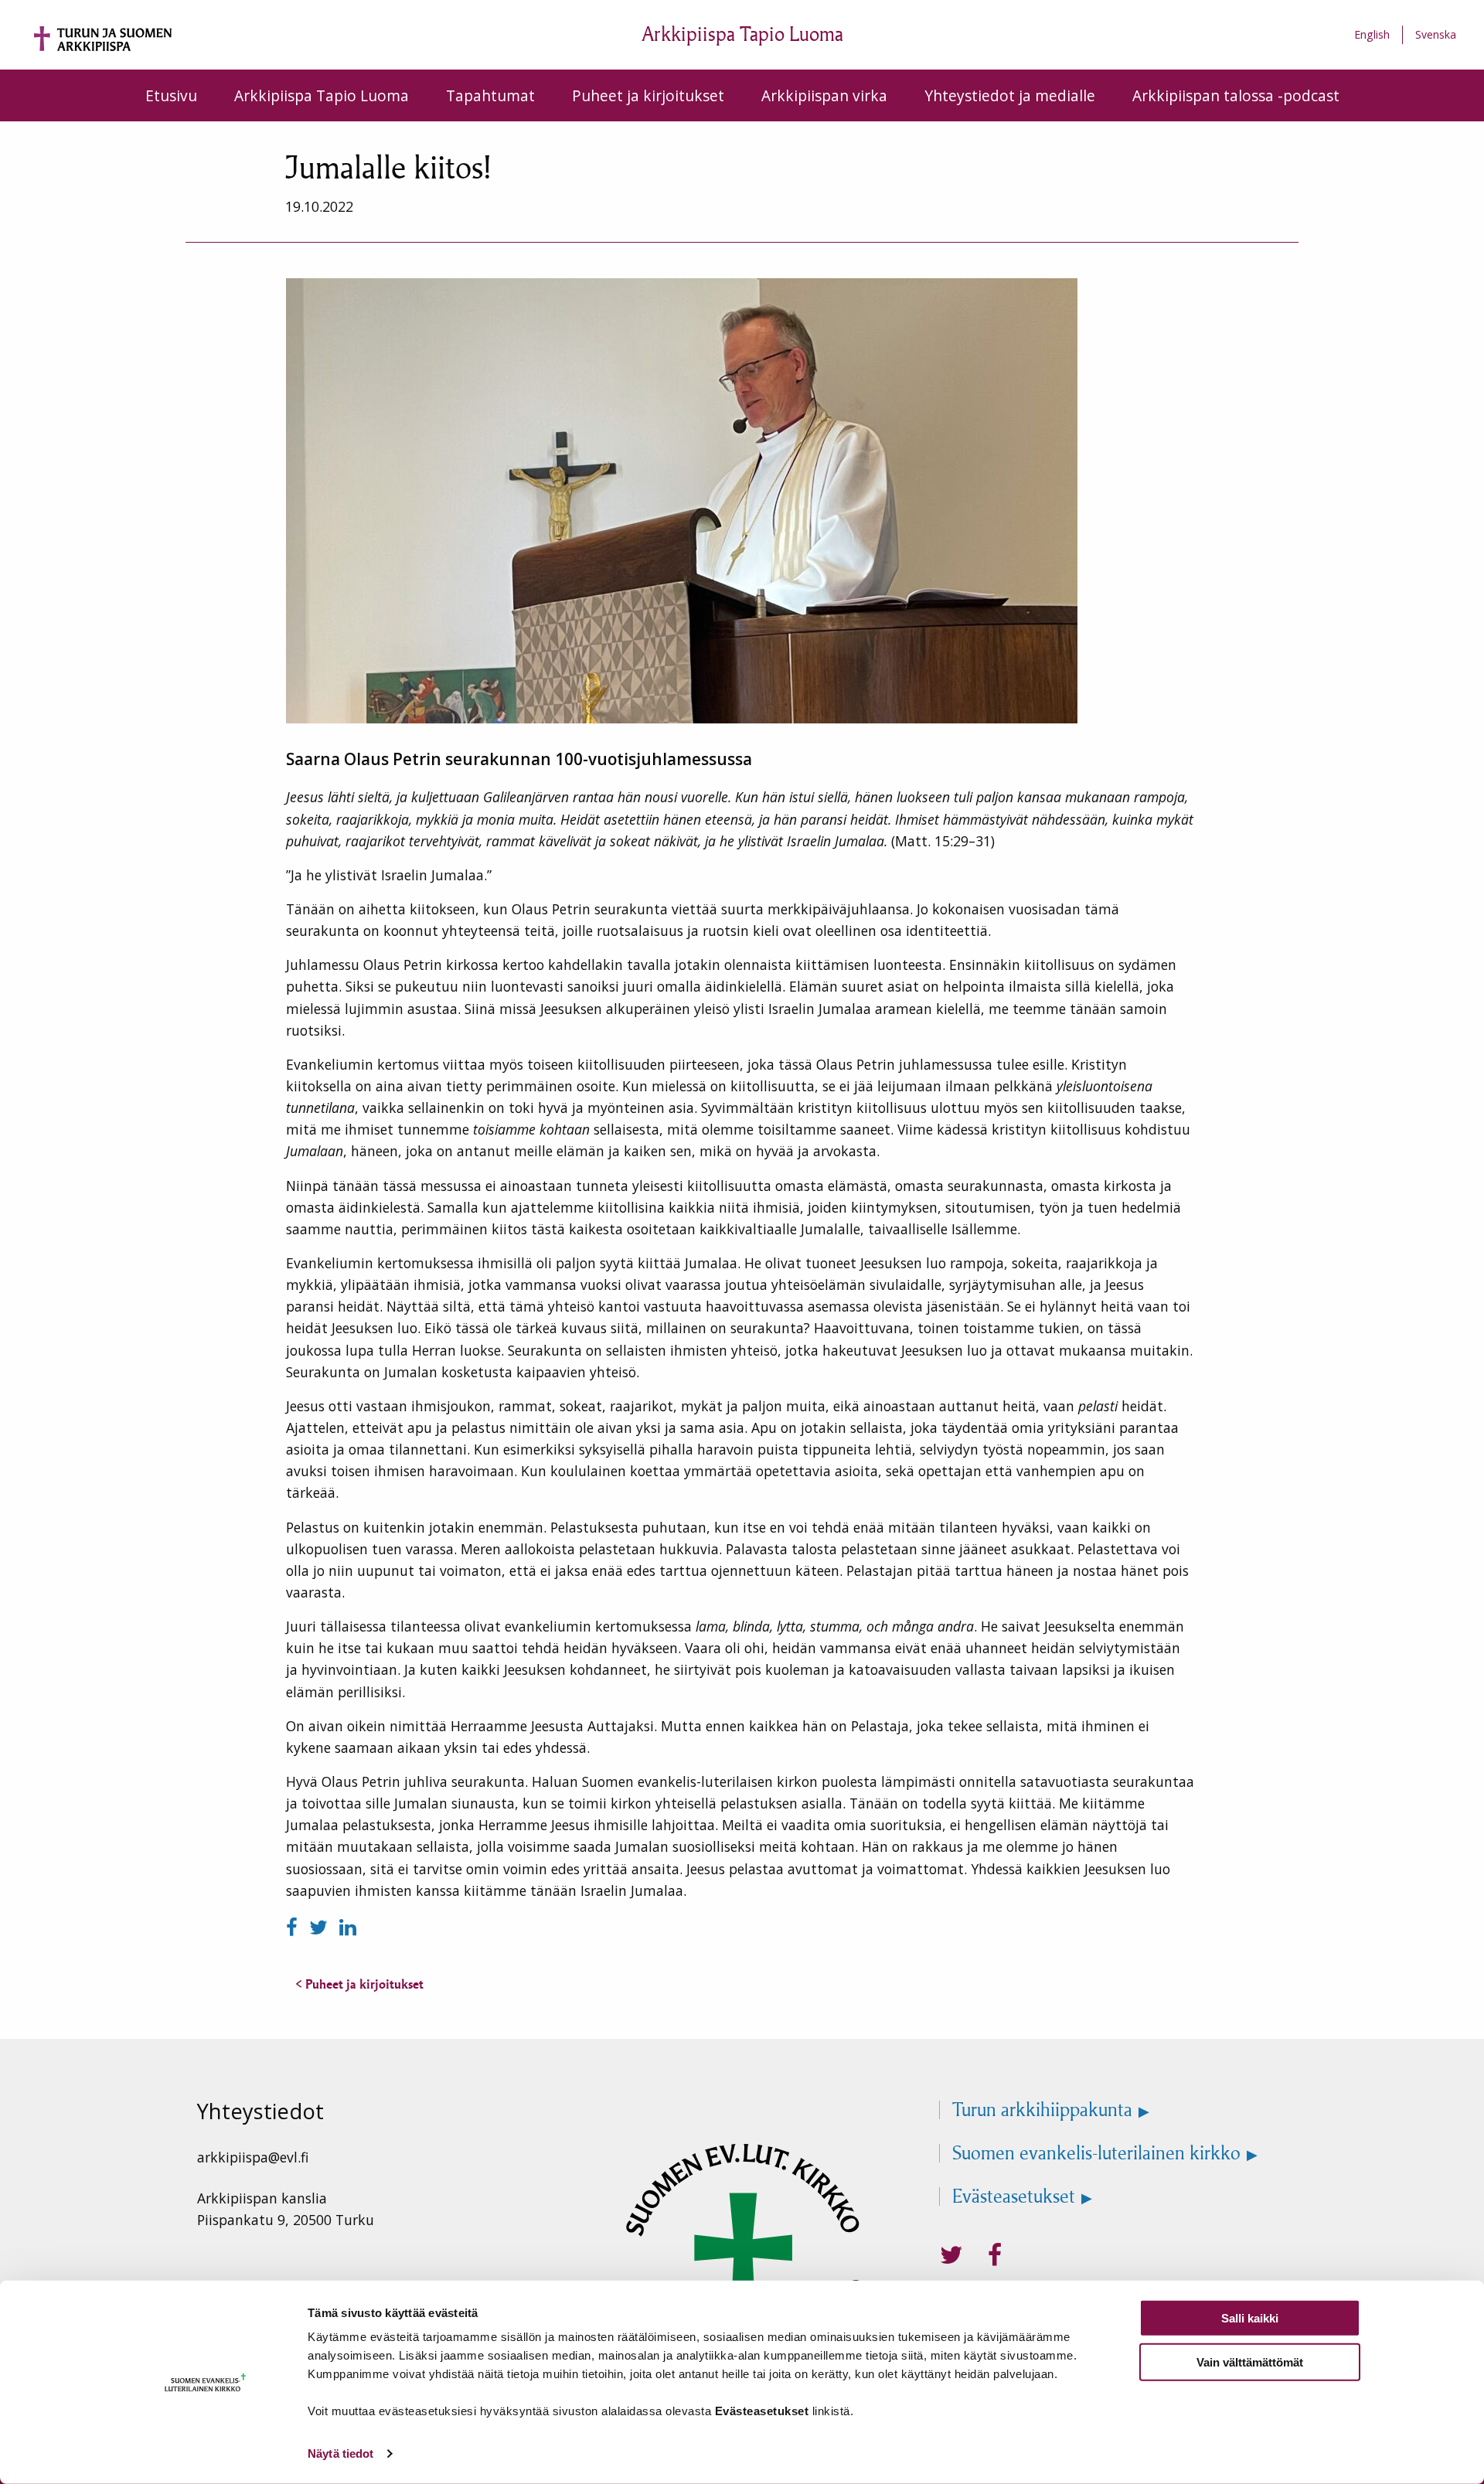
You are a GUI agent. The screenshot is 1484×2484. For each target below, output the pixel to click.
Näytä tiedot (340, 2453)
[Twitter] (321, 1927)
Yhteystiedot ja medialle (1010, 95)
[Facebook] (294, 1927)
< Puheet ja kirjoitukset (359, 1984)
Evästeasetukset (1014, 2196)
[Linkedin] (348, 1927)
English (1372, 34)
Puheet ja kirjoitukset (648, 95)
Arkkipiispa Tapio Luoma (322, 95)
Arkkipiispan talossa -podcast (1236, 95)
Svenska (1436, 34)
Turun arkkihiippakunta (1042, 2110)
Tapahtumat (490, 95)
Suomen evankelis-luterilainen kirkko (1096, 2153)
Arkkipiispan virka (824, 95)
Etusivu (171, 95)
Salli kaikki (1250, 2318)
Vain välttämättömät (1250, 2362)
